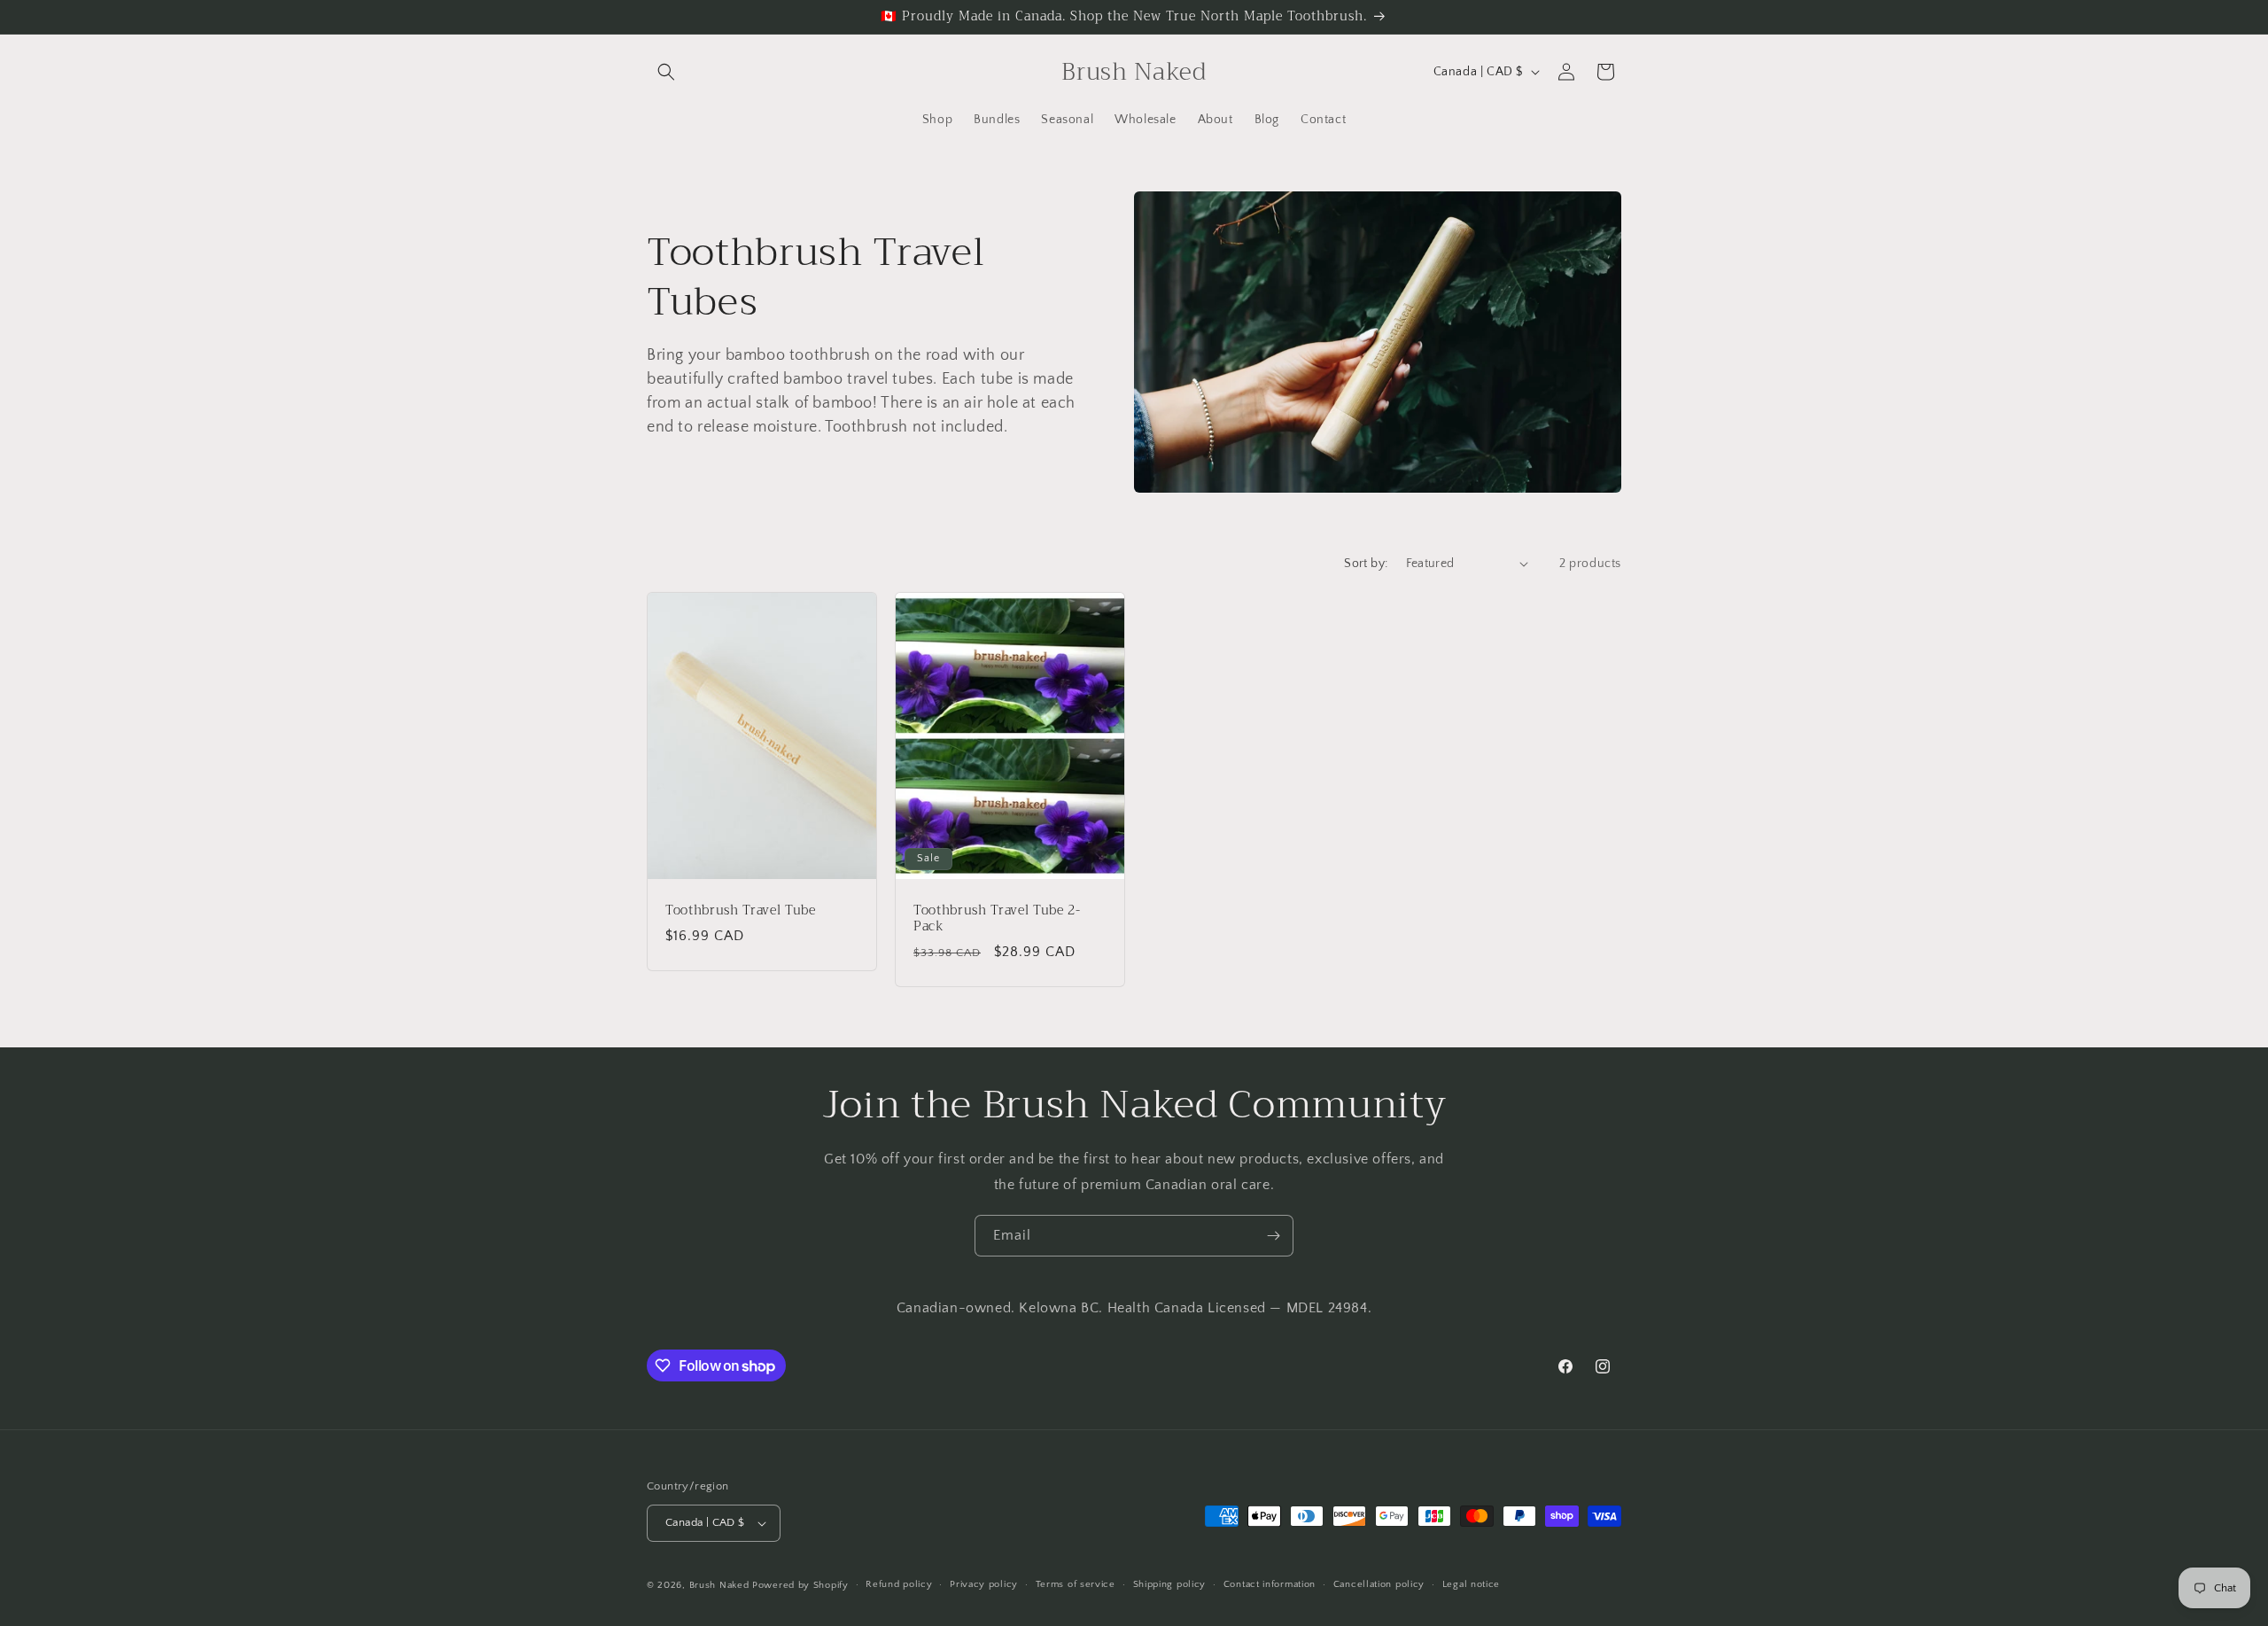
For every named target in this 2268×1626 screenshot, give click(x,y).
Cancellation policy (1379, 1584)
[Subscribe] (1273, 1236)
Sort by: (1366, 564)
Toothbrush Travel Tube (741, 910)
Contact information (1270, 1584)
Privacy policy (984, 1584)
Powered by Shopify (800, 1585)
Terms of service (1076, 1584)
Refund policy (899, 1584)
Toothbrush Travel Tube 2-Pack (997, 918)
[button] (666, 72)
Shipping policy (1170, 1584)
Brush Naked (721, 1585)
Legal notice (1471, 1584)
